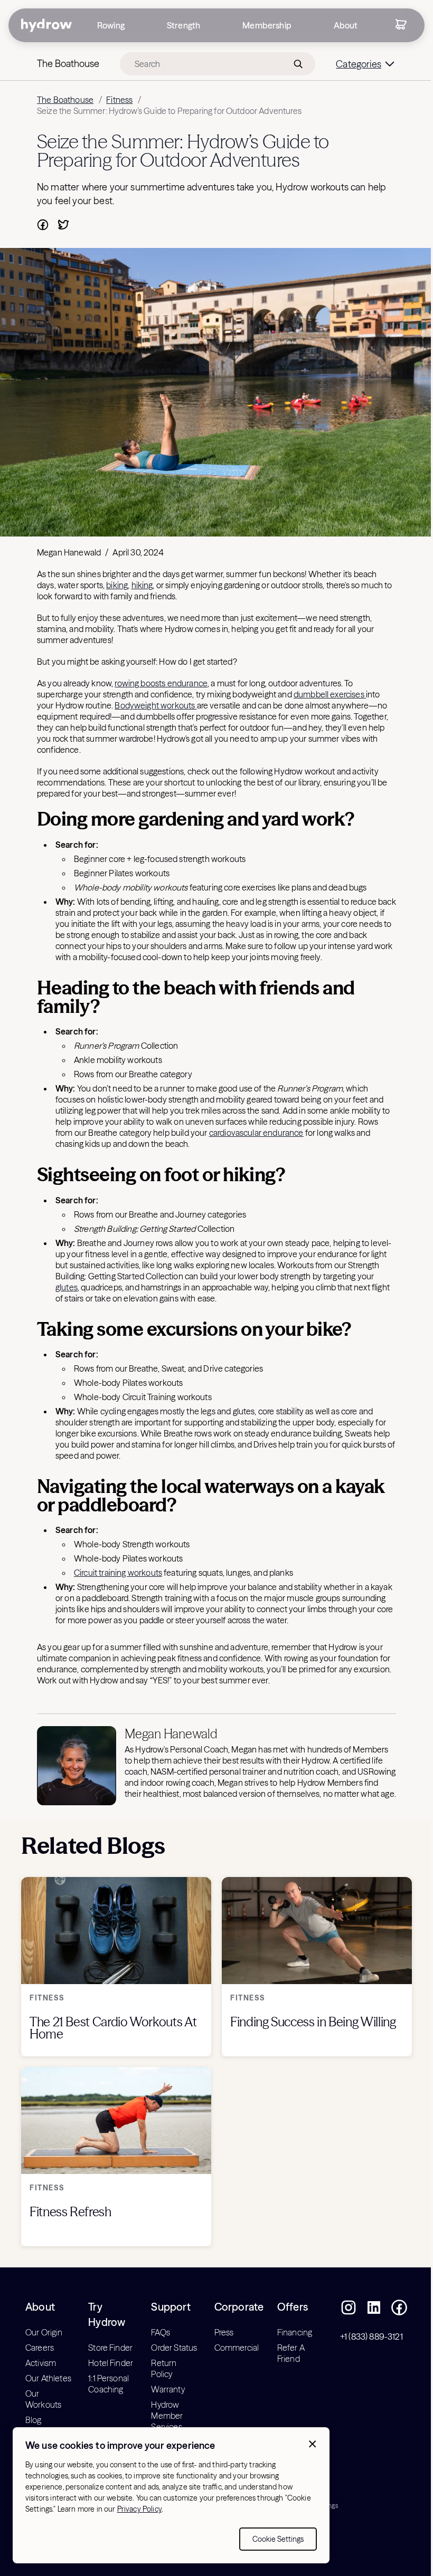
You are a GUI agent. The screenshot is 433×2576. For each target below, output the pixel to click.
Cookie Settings (278, 2539)
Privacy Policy (139, 2509)
